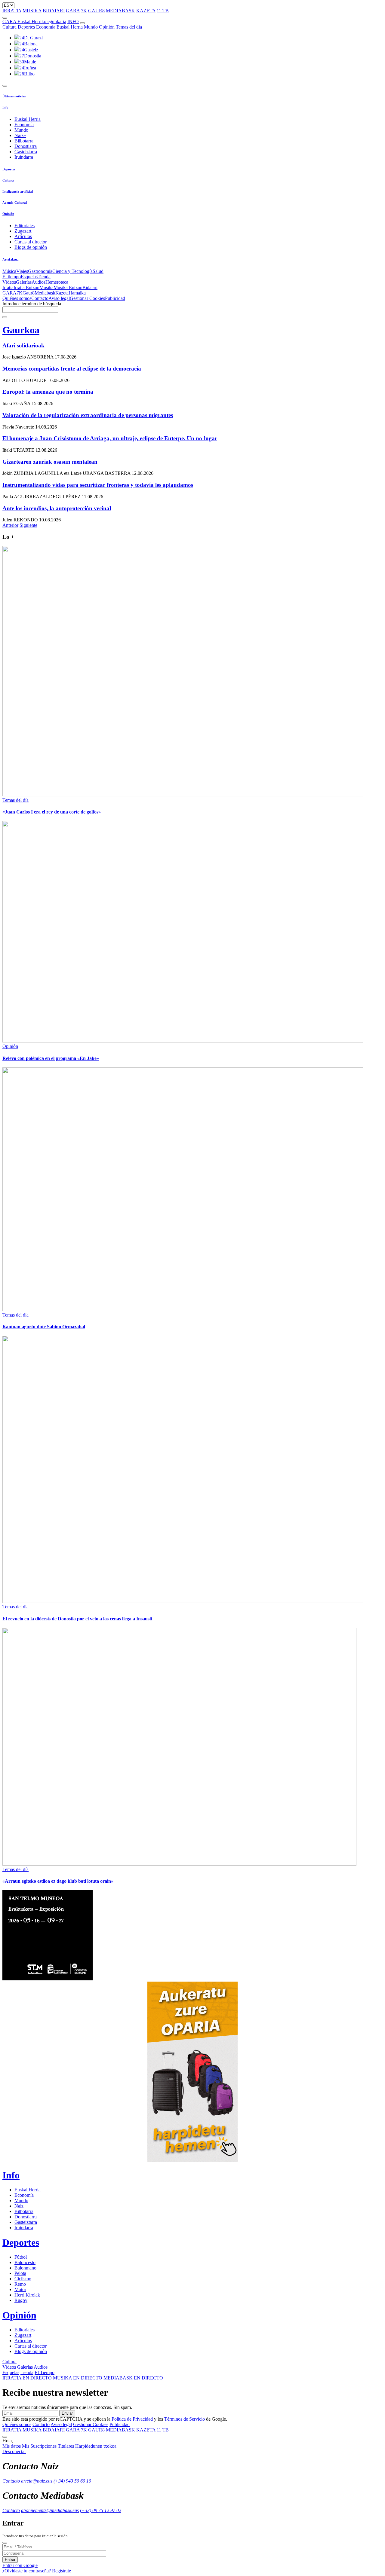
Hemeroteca (57, 282)
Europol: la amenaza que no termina (48, 392)
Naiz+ (20, 135)
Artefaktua (11, 259)
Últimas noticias (14, 96)
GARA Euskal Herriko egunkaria (34, 21)
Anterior (10, 525)
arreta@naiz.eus (37, 2481)
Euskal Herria (70, 27)
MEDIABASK (120, 11)
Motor (20, 2289)
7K (84, 11)
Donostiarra (26, 146)
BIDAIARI (54, 11)
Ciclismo (23, 2279)
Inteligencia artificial (18, 191)
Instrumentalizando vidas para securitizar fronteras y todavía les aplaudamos (98, 485)
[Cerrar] (5, 2543)
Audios (38, 282)
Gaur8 (29, 293)
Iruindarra (24, 157)
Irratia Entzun (26, 287)
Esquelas (29, 277)
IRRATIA (12, 11)
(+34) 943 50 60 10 (72, 2481)
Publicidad (115, 298)
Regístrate (62, 2571)
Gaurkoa (21, 330)
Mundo (91, 27)
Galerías (24, 282)
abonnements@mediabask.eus (50, 2510)
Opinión (107, 27)
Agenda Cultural (15, 203)
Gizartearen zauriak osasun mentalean (50, 462)
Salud (98, 271)
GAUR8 (96, 11)
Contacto (40, 298)
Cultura (9, 27)
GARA (73, 11)
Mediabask (45, 293)
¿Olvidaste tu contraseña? (27, 2571)
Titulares (66, 2446)
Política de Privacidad (132, 2419)
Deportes (26, 27)
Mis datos (12, 2446)
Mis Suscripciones (39, 2446)
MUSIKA (32, 11)
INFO (73, 21)
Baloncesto (25, 2262)
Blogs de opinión (31, 247)
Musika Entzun (68, 287)
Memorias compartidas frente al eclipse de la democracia (72, 369)
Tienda (44, 277)
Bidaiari (90, 287)
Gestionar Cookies (87, 298)
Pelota (20, 2273)
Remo (20, 2284)
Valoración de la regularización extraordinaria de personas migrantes (88, 415)
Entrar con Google (20, 2565)
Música (9, 271)
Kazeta (62, 293)
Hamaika (77, 293)
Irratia (8, 287)
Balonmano (25, 2268)
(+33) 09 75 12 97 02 (101, 2510)
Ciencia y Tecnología (72, 271)
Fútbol (21, 2257)
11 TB (163, 11)
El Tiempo (45, 2372)
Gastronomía (40, 271)
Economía (46, 27)
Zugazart (23, 231)
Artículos (23, 236)
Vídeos (9, 282)
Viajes (22, 271)
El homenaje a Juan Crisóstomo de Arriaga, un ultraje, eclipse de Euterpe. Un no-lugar (110, 438)
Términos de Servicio (185, 2419)
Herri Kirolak (27, 2295)
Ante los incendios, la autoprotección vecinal (57, 508)
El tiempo (12, 277)
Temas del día (129, 27)
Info (5, 107)
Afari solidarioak (23, 345)
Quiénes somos (17, 298)
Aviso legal (59, 298)
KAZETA (146, 11)
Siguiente (28, 525)
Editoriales (25, 226)
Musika (46, 287)
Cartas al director (31, 242)
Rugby (21, 2300)
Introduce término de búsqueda (32, 304)
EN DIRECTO (28, 2378)
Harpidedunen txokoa (96, 2446)
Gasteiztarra (26, 152)
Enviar (67, 2413)
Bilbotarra (24, 141)
